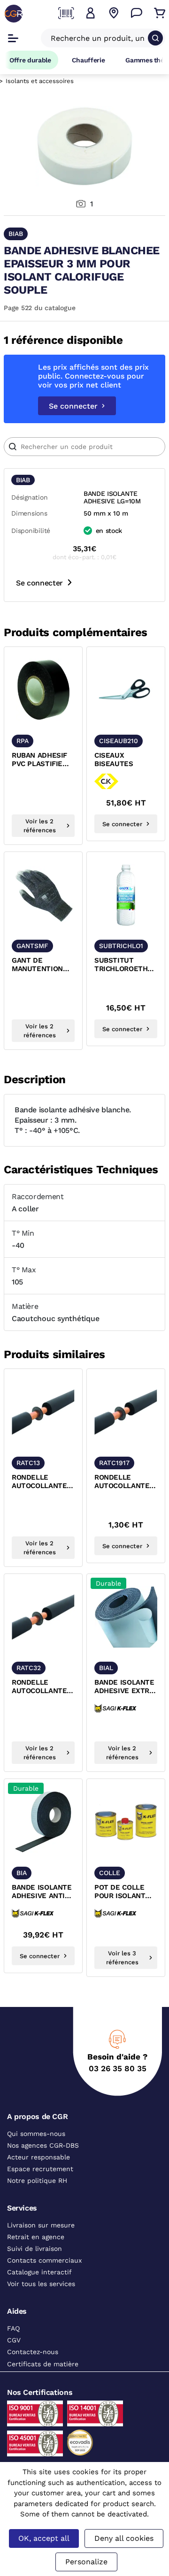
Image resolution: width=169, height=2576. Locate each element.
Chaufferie (88, 60)
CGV (14, 2340)
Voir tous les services (41, 2284)
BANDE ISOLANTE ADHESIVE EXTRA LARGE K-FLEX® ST (124, 1687)
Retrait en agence (36, 2237)
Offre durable (30, 60)
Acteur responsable (38, 2157)
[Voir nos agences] (114, 13)
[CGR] (14, 14)
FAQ (13, 2328)
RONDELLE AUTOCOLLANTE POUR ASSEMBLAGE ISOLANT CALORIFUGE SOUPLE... (39, 1482)
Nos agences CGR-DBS (43, 2145)
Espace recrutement (40, 2169)
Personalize (86, 2562)
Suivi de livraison (35, 2249)
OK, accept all (44, 2538)
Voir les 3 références (122, 1958)
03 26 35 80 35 (118, 2068)
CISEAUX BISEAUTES (114, 760)
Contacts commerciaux (44, 2260)
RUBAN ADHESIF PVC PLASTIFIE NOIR (39, 760)
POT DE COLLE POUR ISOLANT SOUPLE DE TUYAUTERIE (120, 1892)
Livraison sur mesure (41, 2225)
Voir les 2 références (40, 826)
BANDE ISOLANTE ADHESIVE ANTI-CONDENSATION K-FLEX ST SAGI (42, 1892)
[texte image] (43, 690)
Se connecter (73, 406)
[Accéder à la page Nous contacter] (137, 13)
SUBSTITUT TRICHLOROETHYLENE (126, 965)
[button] (91, 13)
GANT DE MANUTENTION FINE (37, 965)
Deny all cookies (124, 2538)
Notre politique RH (37, 2181)
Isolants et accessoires (40, 81)
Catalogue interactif (39, 2272)
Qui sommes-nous (36, 2134)
